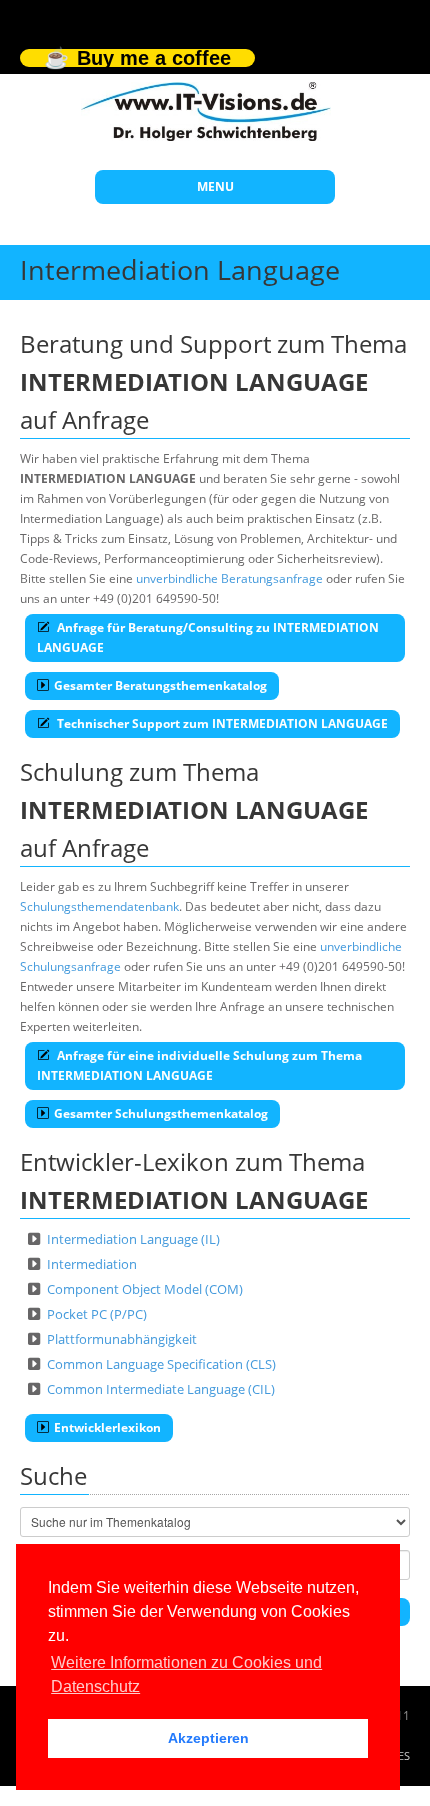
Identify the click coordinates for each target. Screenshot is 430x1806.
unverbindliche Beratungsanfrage (229, 578)
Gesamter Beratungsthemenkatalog (160, 685)
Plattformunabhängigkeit (122, 1339)
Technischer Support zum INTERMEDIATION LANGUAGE (221, 723)
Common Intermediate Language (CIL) (161, 1389)
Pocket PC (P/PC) (97, 1314)
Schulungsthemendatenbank (99, 906)
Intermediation (92, 1264)
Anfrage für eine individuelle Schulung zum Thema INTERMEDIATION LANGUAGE (199, 1065)
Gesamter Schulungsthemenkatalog (161, 1113)
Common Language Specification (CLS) (161, 1364)
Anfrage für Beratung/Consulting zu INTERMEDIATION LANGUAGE (208, 637)
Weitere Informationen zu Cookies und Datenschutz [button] (186, 1674)
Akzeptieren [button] (208, 1738)
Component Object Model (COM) (145, 1289)
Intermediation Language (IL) (133, 1239)
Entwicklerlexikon (107, 1427)
